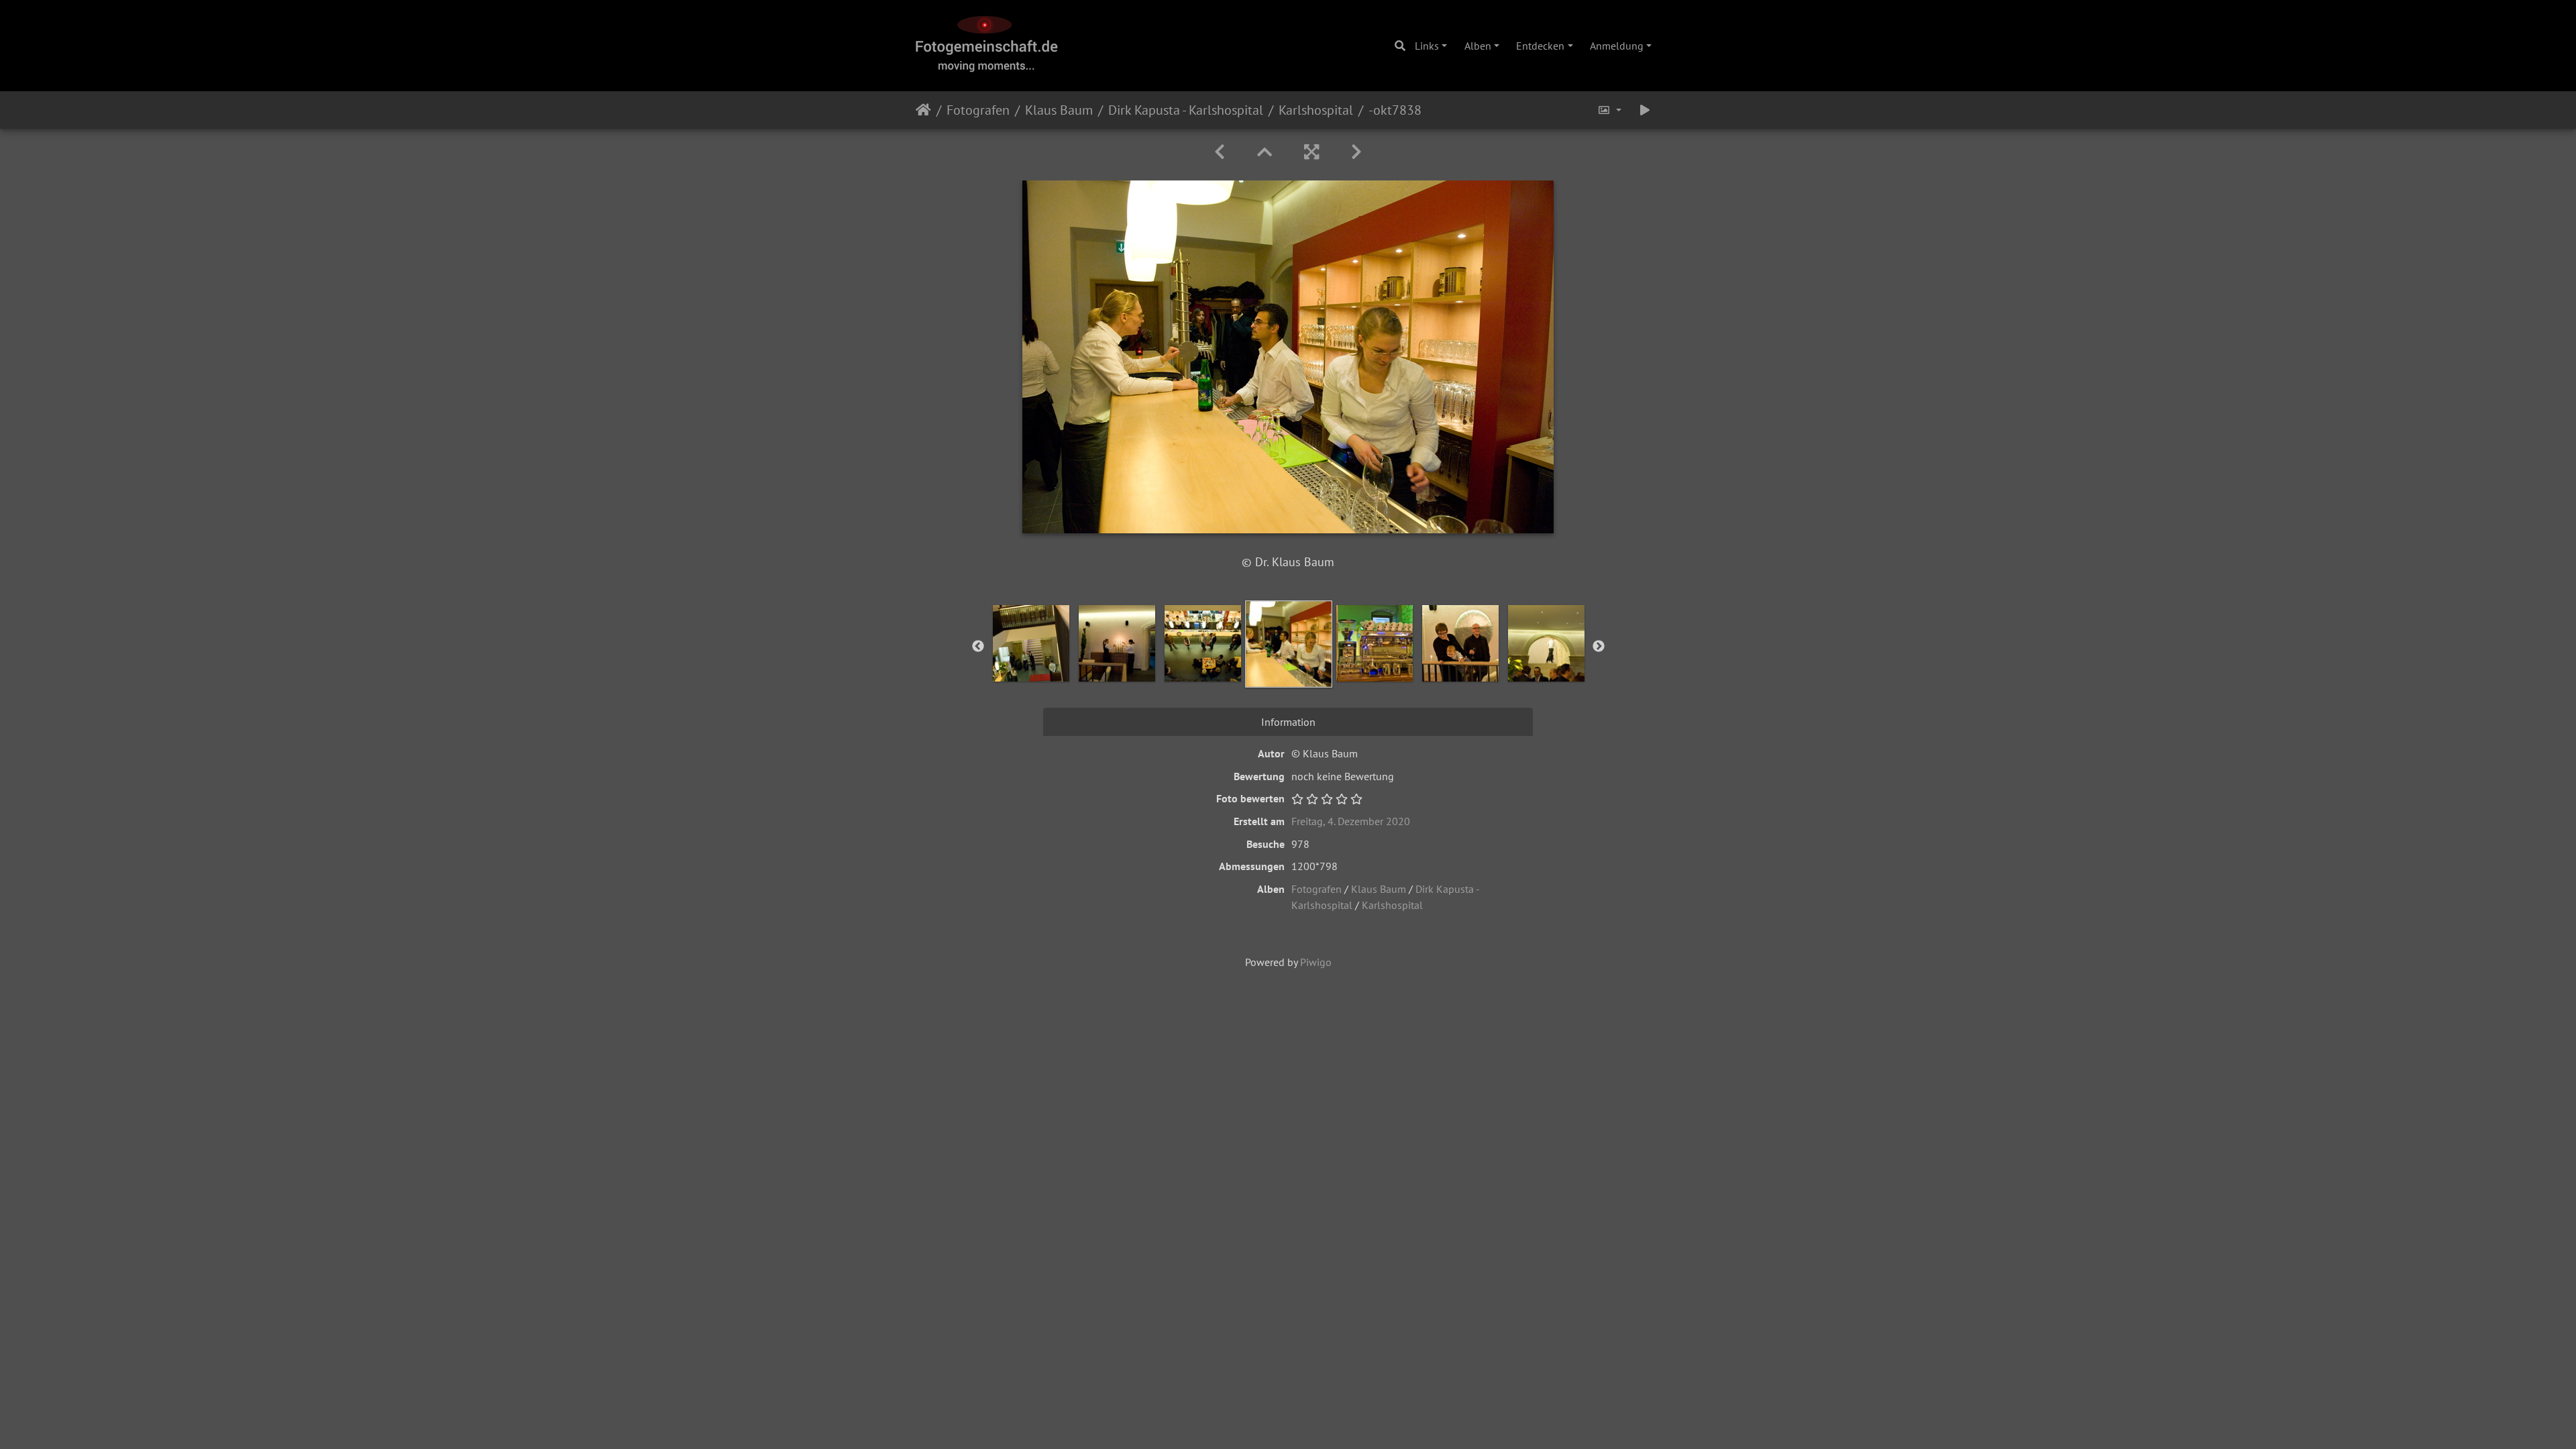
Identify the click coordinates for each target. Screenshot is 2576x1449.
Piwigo (1316, 962)
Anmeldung (1617, 46)
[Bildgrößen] (1609, 110)
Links (1427, 46)
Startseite (923, 110)
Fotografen (978, 110)
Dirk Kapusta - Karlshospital (1186, 110)
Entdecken (1540, 46)
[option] (1031, 643)
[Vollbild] (1311, 152)
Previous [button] (978, 647)
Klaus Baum (1059, 110)
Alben (1478, 46)
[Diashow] (1645, 110)
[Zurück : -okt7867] (1220, 152)
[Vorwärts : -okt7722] (1356, 152)
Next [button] (1599, 647)
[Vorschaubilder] (1265, 152)
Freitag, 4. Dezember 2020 (1351, 821)
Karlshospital (1316, 110)
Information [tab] (1288, 722)
